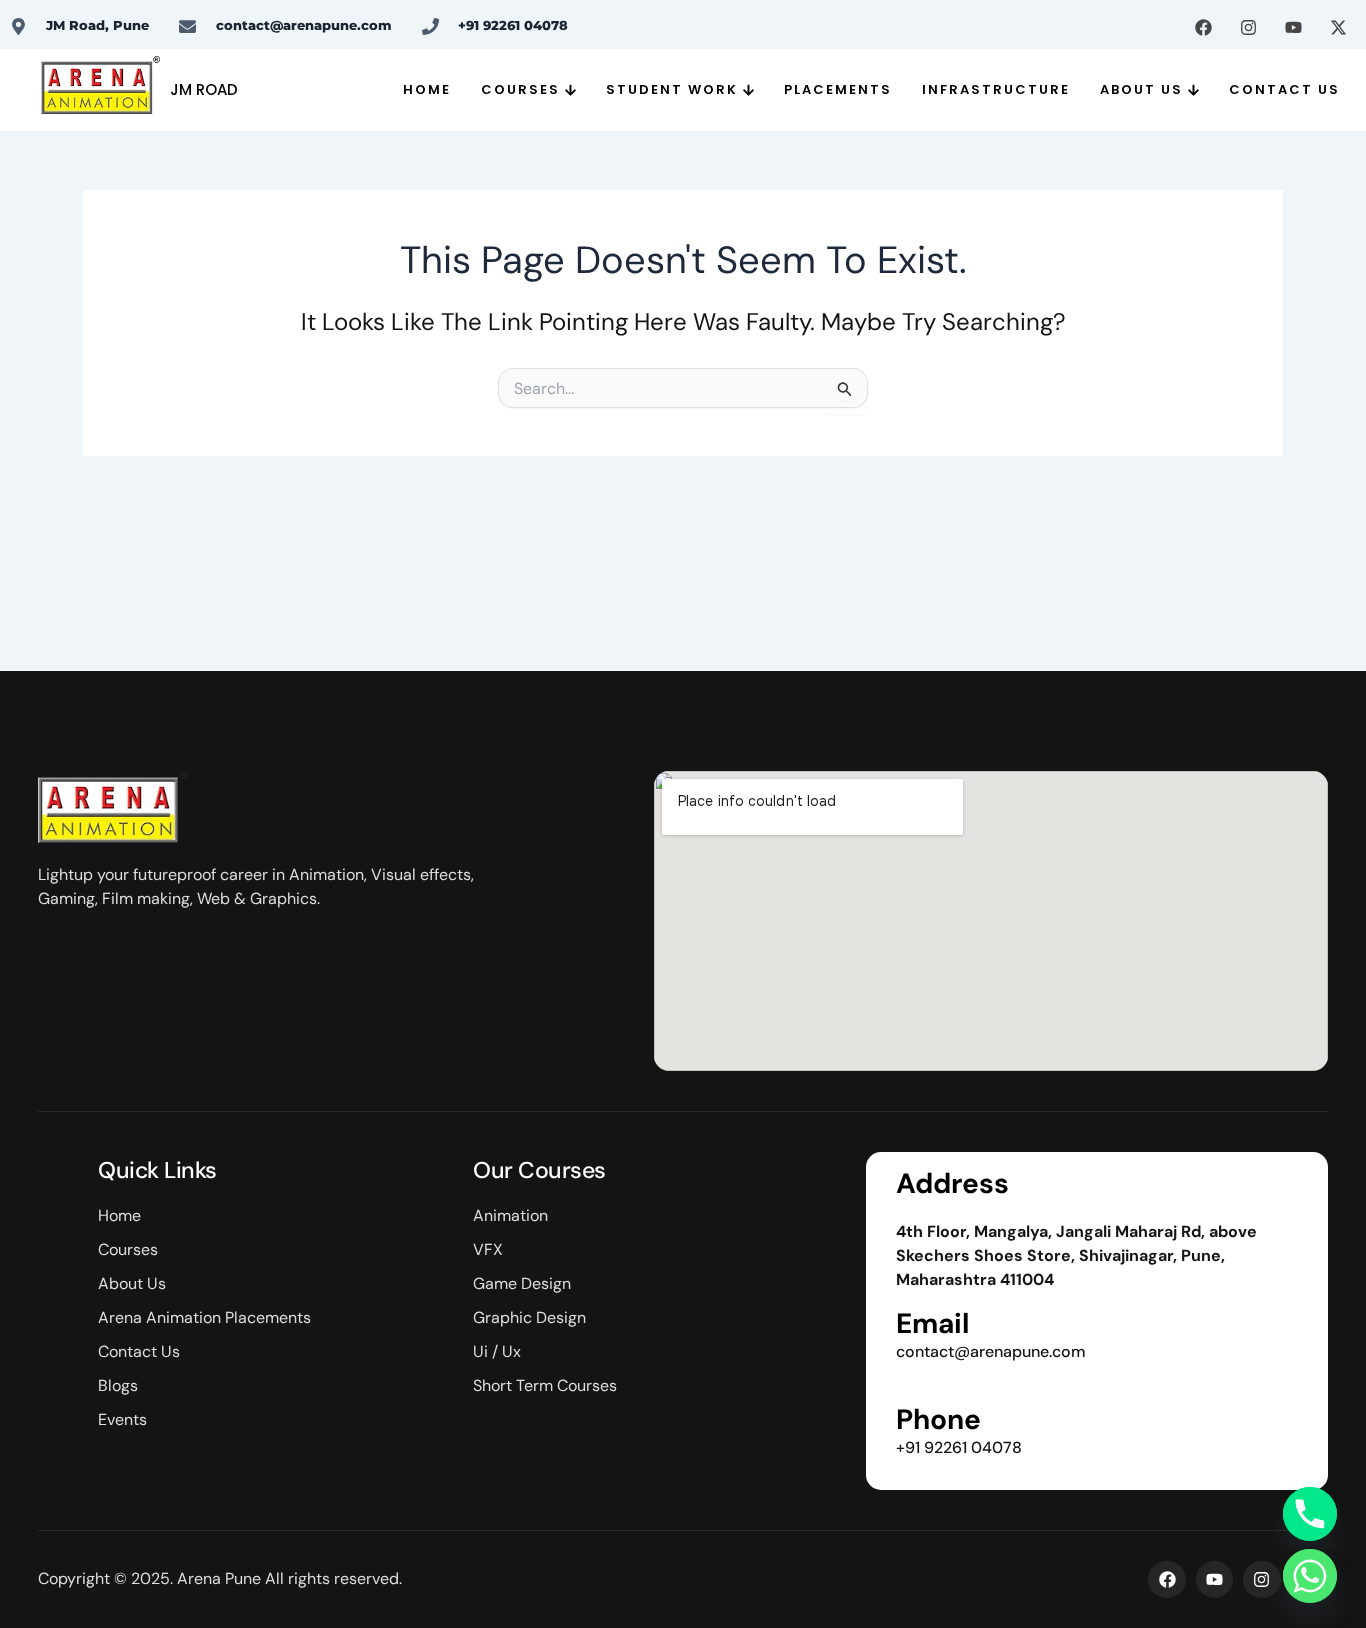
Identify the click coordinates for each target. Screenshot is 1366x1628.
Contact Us (1284, 89)
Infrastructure (996, 89)
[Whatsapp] (1310, 1576)
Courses (520, 89)
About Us (1141, 89)
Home (427, 89)
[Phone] (1310, 1514)
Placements (838, 89)
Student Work (672, 89)
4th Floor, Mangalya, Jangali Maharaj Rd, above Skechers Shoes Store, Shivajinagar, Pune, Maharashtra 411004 (1076, 1255)
